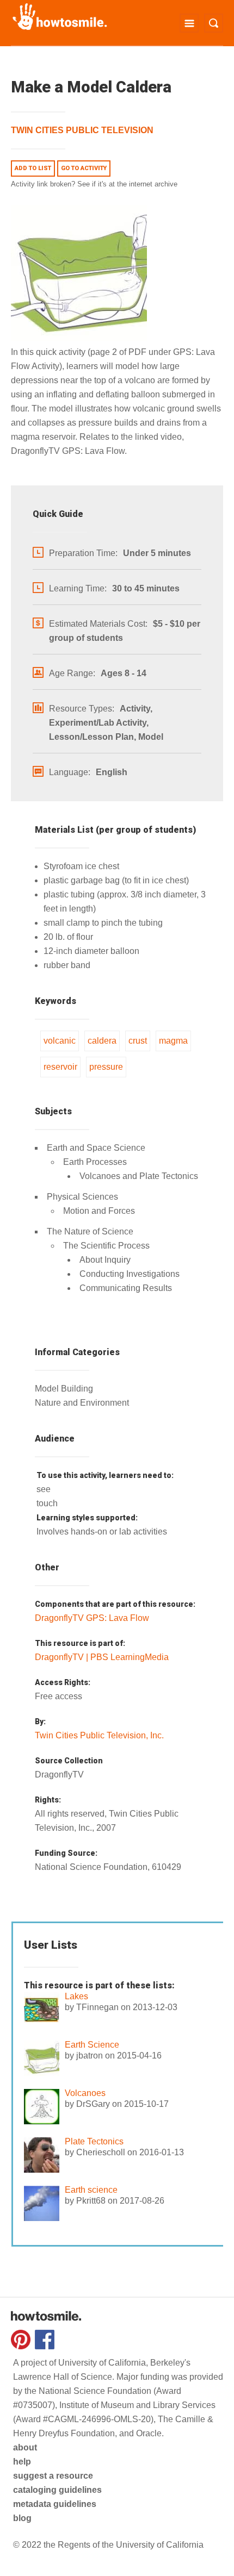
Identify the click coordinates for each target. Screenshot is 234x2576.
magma (173, 1041)
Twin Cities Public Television (82, 130)
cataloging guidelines (57, 2490)
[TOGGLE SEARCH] (214, 23)
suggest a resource (53, 2476)
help (22, 2462)
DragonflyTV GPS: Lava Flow (92, 1618)
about (25, 2447)
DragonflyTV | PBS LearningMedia (102, 1657)
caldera (102, 1041)
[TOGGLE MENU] (189, 23)
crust (138, 1041)
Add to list (33, 168)
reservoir (60, 1067)
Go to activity (84, 168)
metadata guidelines (55, 2504)
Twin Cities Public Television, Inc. (99, 1735)
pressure (106, 1067)
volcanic (60, 1041)
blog (22, 2518)
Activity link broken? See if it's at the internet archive (94, 184)
